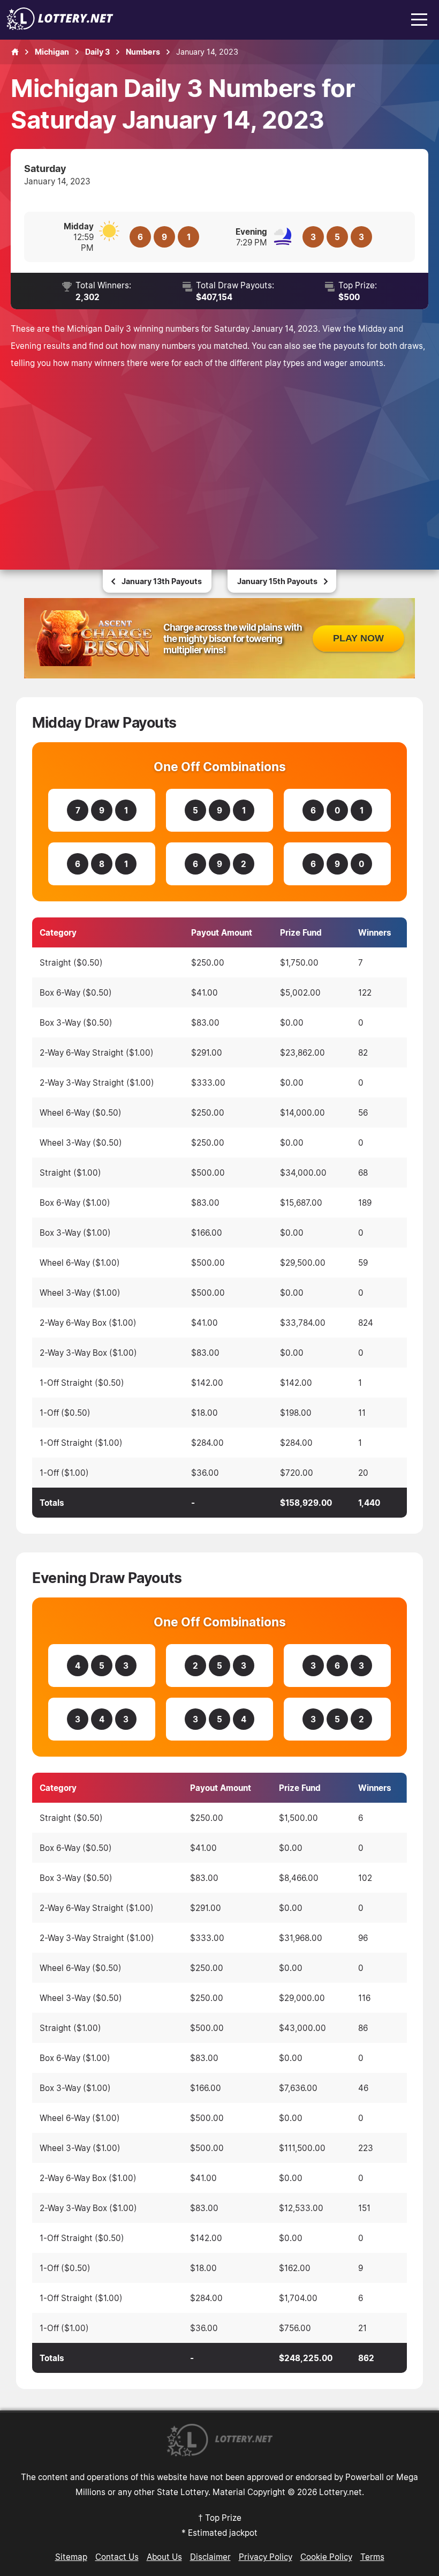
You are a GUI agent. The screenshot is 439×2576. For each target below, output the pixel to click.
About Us (164, 2557)
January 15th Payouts (277, 581)
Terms (372, 2557)
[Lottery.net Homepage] (15, 52)
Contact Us (117, 2557)
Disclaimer (210, 2557)
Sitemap (71, 2557)
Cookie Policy (326, 2557)
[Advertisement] (219, 457)
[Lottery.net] (60, 27)
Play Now (358, 638)
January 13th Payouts (162, 581)
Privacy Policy (266, 2557)
